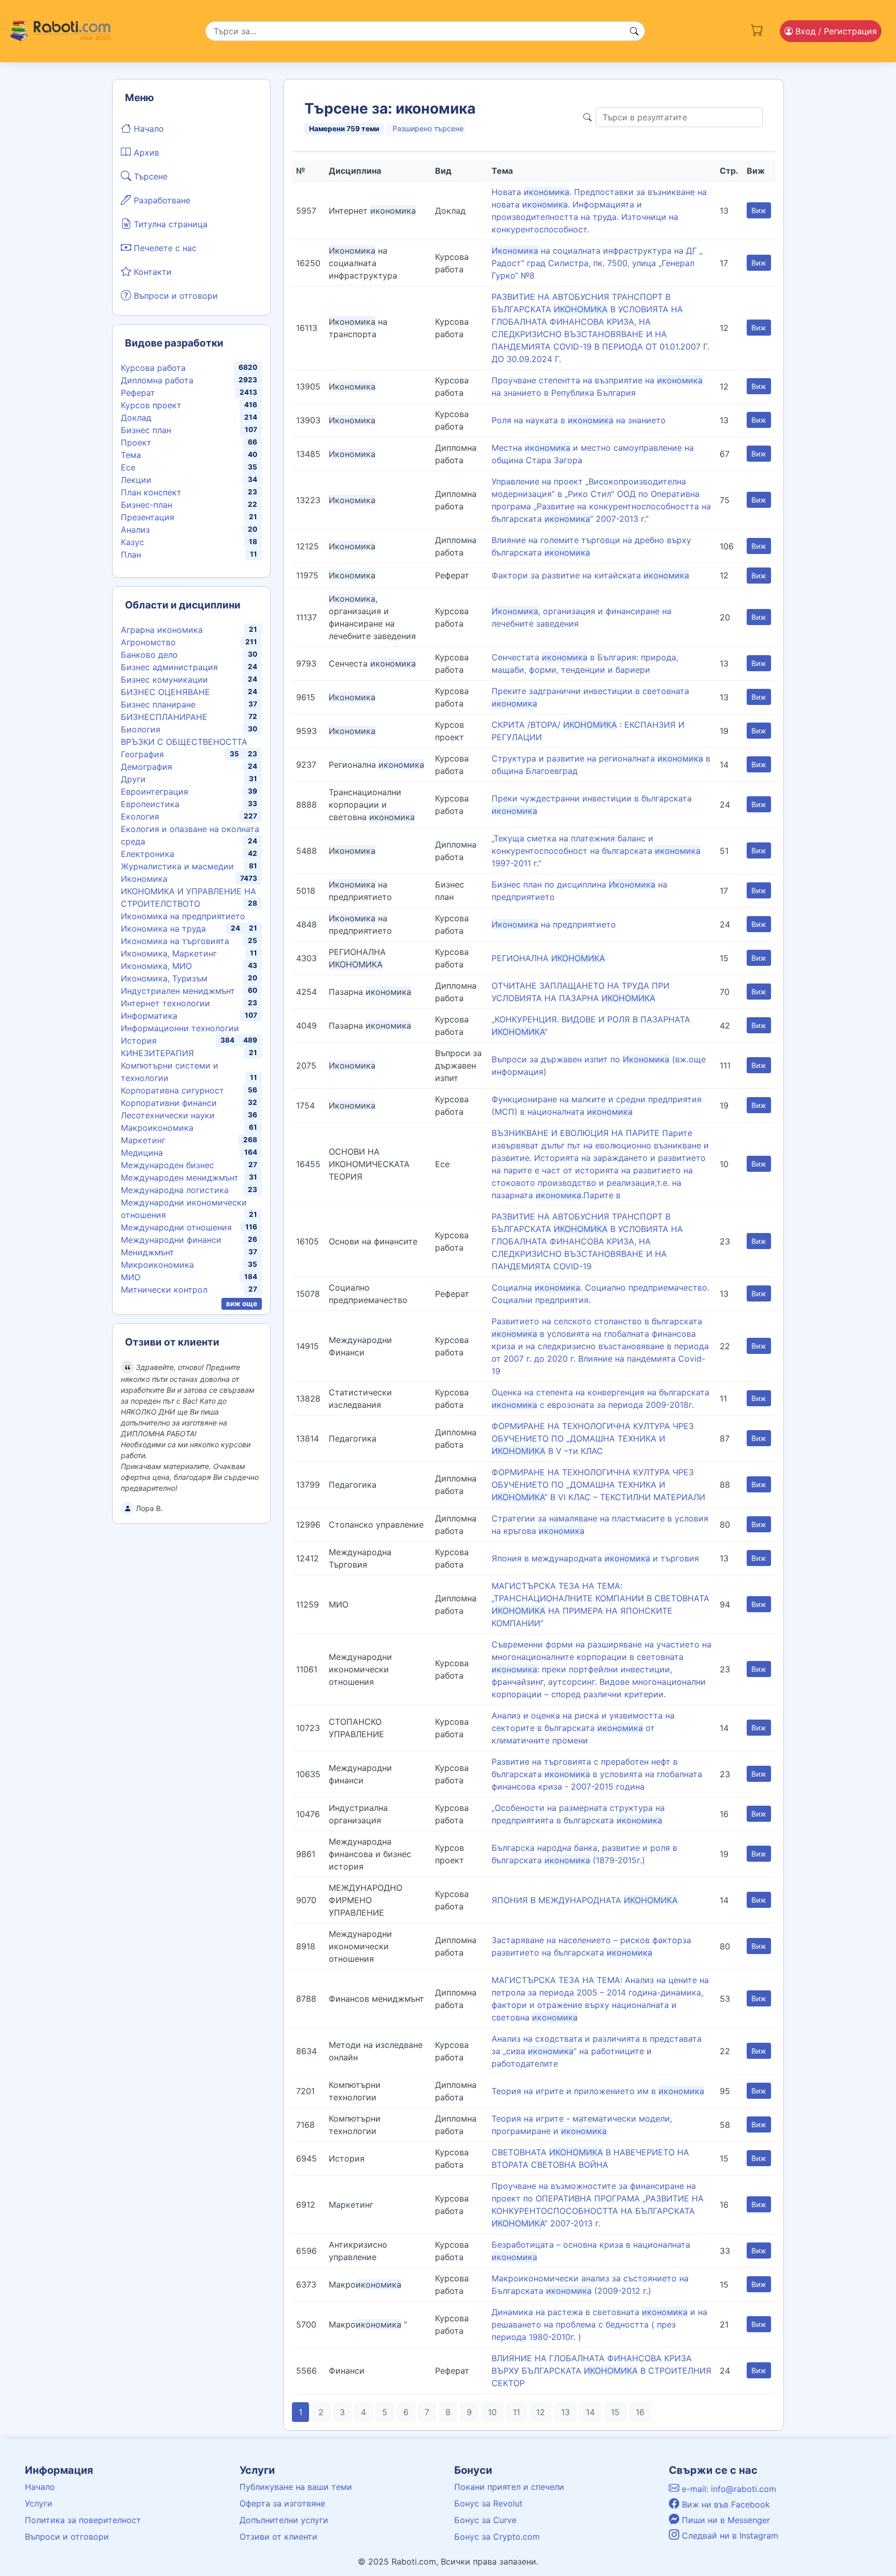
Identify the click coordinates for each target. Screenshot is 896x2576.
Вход (835, 31)
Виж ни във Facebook (725, 2504)
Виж (759, 210)
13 (565, 2412)
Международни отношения (176, 1227)
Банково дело (149, 655)
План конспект (151, 492)
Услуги (39, 2503)
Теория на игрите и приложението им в (598, 2091)
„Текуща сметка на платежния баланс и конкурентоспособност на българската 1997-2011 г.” (596, 851)
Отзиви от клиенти (278, 2537)
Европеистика (150, 804)
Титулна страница (169, 224)
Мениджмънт (148, 1252)
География (142, 754)
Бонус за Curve (485, 2520)
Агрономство (148, 642)
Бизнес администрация (169, 667)
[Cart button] (757, 29)
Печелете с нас (164, 248)
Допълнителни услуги (284, 2520)
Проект (136, 442)
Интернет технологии (165, 1003)
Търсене (149, 176)
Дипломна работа (157, 380)
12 (541, 2412)
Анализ (135, 530)
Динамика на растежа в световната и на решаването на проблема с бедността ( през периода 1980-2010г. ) (599, 2324)
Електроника (148, 854)
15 (615, 2412)
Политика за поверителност (83, 2520)
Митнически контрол (164, 1290)
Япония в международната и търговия (595, 1558)
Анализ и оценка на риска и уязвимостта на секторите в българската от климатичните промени (583, 1728)
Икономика (144, 879)
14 (590, 2412)
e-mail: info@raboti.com (728, 2489)
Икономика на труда (163, 929)
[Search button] (634, 31)
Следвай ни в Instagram (729, 2536)
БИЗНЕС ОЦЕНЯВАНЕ (165, 692)
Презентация (148, 517)
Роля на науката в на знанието (579, 420)
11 (516, 2412)
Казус (132, 542)
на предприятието (554, 924)
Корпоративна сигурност (172, 1090)
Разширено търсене (428, 128)
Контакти (151, 272)
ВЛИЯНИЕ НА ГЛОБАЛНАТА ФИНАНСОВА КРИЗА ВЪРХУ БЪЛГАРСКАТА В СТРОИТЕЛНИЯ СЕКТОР (601, 2371)
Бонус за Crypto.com (497, 2537)
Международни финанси (171, 1240)
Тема (131, 455)
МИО (131, 1277)
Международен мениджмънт (180, 1178)
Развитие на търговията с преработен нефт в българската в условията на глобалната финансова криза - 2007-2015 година (597, 1774)
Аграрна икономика (162, 630)
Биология (141, 729)
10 (492, 2412)
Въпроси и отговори (174, 296)
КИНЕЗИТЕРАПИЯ (157, 1053)
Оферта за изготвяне (282, 2503)
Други (133, 779)
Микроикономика (157, 1265)
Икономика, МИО (156, 966)
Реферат (138, 393)
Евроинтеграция (155, 792)
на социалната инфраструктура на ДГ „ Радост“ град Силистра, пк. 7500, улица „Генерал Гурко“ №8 (597, 263)
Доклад (136, 418)
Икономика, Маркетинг (169, 953)
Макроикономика (157, 1128)
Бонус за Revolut (488, 2503)
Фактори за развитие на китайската (590, 575)
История (139, 1041)
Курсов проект (151, 405)
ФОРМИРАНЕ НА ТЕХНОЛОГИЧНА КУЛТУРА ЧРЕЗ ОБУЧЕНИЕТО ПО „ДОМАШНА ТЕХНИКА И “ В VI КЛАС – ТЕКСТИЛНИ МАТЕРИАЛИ (598, 1485)
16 (640, 2412)
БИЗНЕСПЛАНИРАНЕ (164, 717)
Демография (146, 767)
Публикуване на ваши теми (296, 2487)
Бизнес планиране (158, 704)
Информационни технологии (180, 1028)
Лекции (136, 480)
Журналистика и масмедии (177, 866)
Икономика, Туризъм (164, 978)
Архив (145, 153)
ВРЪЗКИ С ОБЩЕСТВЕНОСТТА (184, 742)
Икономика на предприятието (183, 916)
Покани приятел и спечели (509, 2487)
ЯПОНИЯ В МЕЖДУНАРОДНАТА (585, 1900)
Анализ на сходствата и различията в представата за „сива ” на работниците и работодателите (597, 2051)
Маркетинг (143, 1140)
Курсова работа (153, 368)
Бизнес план (146, 430)
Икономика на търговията (175, 941)
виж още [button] (242, 1304)
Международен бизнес (167, 1165)
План (131, 555)
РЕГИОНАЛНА (548, 958)
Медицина (142, 1153)
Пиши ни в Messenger (725, 2520)
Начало (148, 129)
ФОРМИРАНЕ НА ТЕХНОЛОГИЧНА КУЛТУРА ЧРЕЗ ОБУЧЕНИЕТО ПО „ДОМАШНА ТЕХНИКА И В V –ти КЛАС (593, 1438)
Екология (140, 816)
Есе (128, 467)
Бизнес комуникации (164, 680)
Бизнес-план (146, 505)
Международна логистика (175, 1190)
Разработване (161, 200)
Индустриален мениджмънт (178, 991)
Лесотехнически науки (168, 1115)
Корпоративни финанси (169, 1103)
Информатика (149, 1016)
